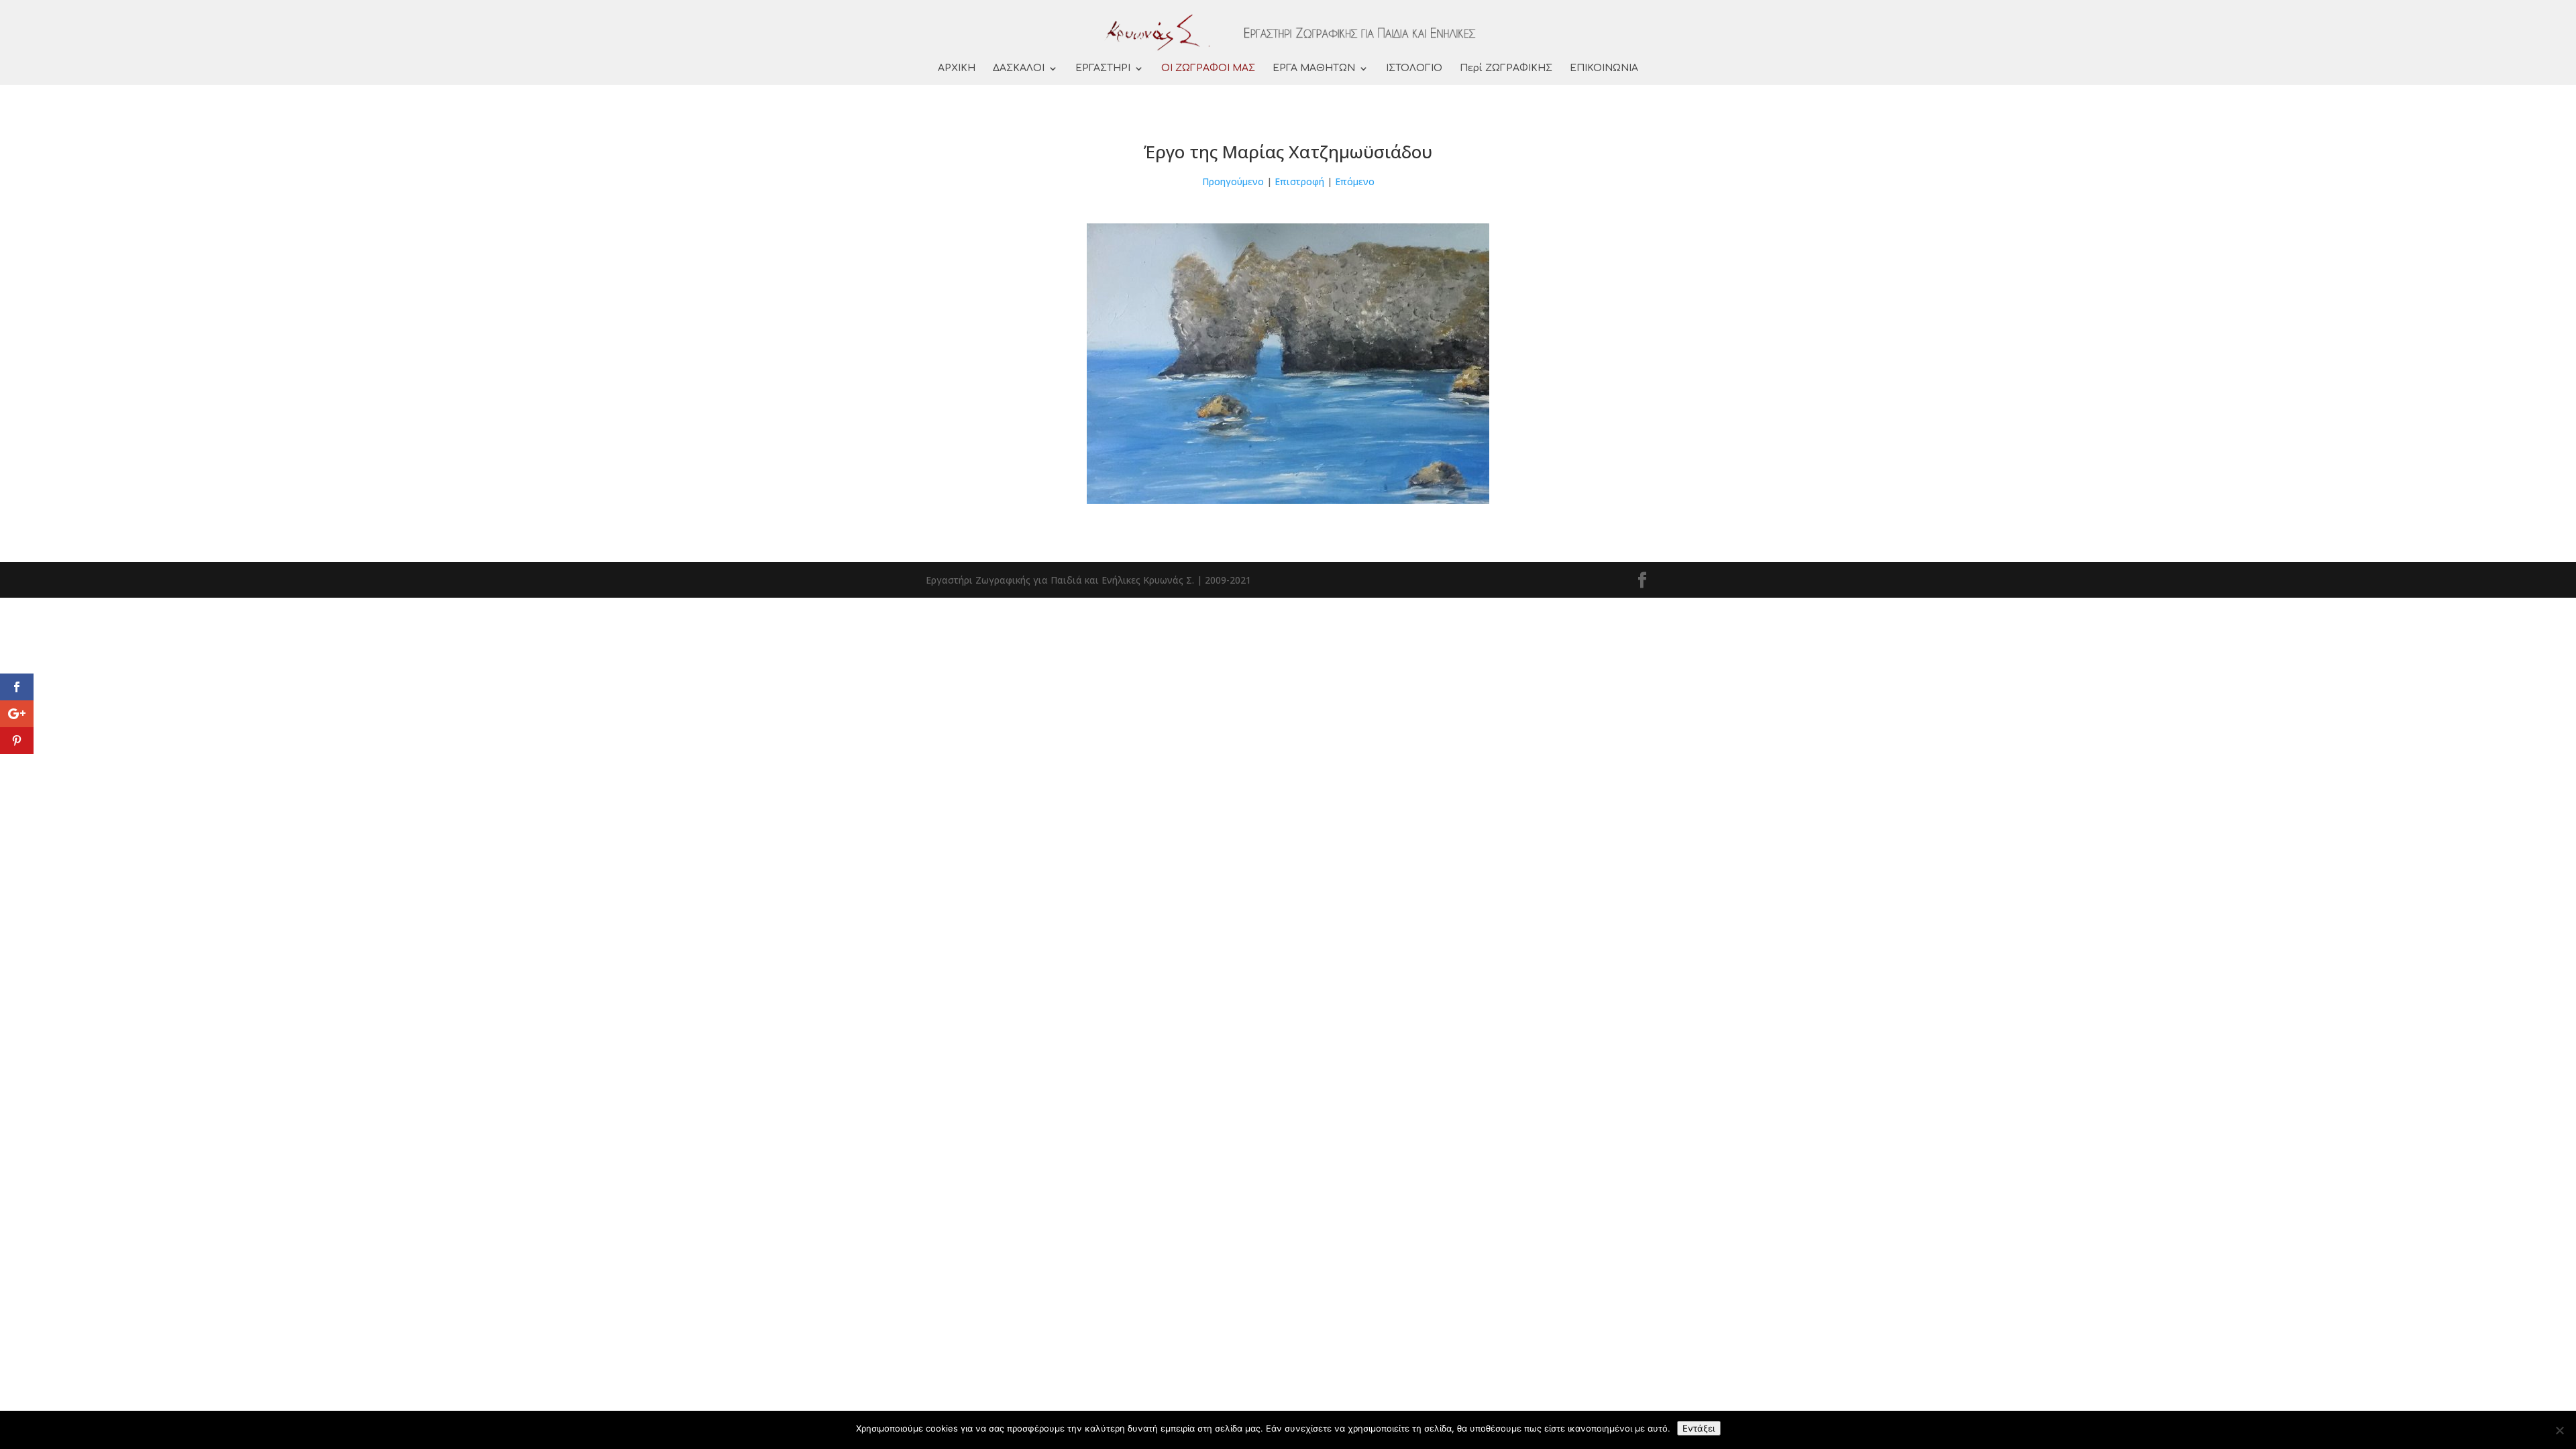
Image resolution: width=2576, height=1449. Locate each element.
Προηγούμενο (1233, 181)
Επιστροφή (1299, 181)
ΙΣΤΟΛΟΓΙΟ (1414, 68)
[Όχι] (2559, 1430)
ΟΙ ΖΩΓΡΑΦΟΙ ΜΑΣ (1208, 68)
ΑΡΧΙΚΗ (957, 68)
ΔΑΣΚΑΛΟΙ (1019, 68)
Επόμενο (1355, 181)
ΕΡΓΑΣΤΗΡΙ (1103, 68)
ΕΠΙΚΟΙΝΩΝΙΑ (1604, 68)
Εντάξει (1699, 1428)
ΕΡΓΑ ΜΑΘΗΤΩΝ (1314, 68)
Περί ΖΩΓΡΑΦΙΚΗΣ (1506, 68)
